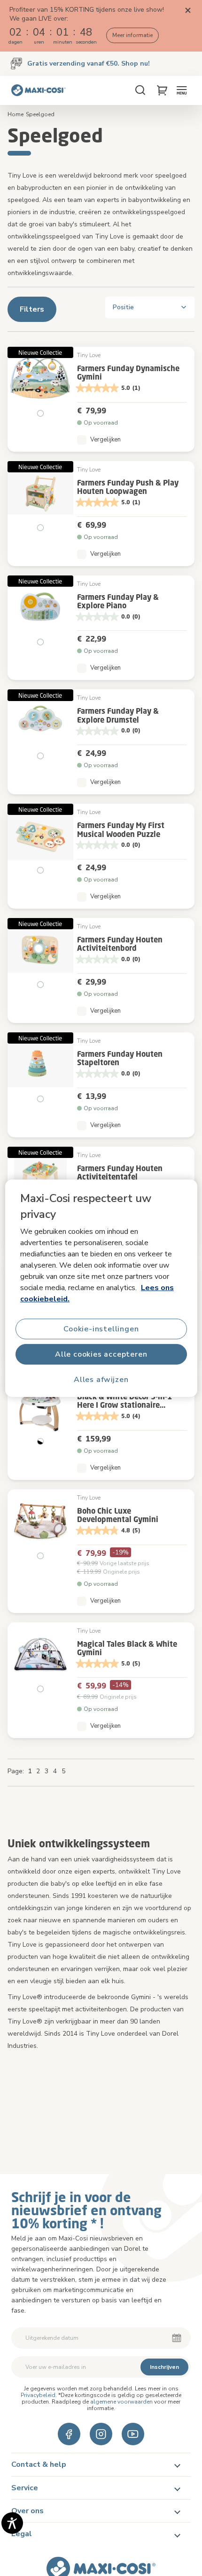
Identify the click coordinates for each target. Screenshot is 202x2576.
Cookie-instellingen (101, 1329)
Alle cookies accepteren (101, 1354)
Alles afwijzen (101, 1379)
